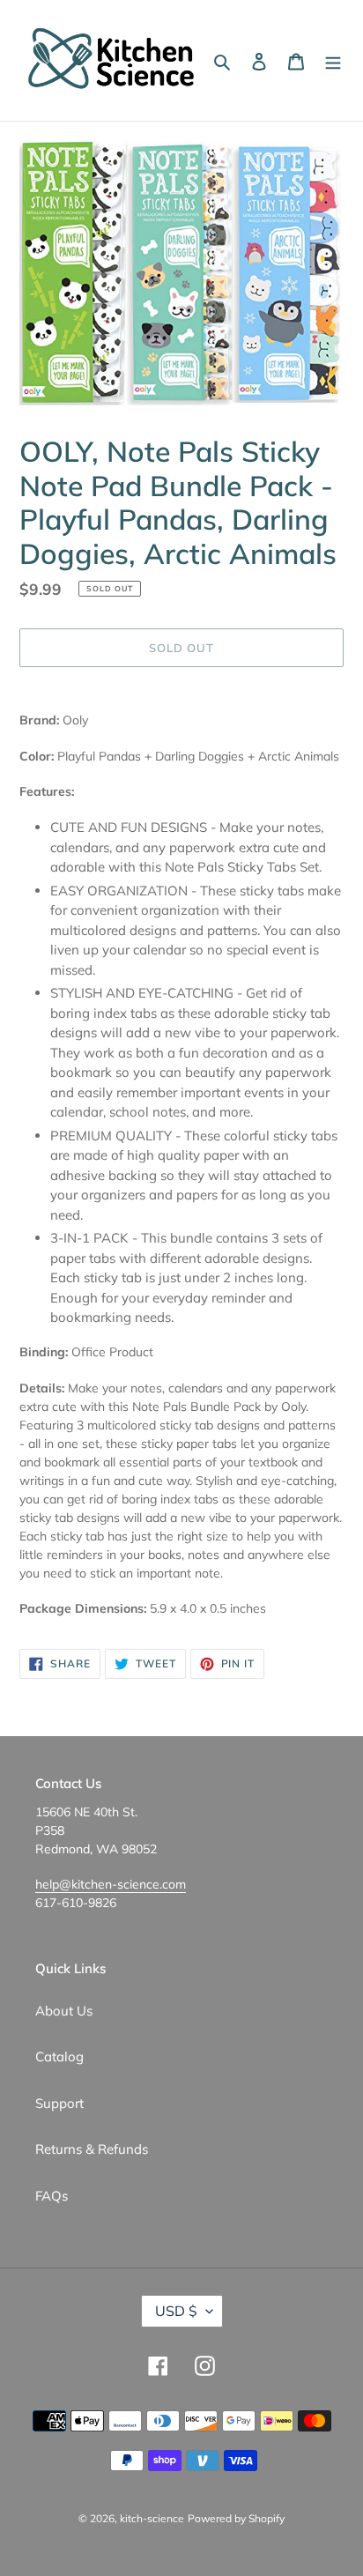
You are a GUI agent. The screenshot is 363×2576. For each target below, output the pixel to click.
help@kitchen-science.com (111, 1884)
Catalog (59, 2056)
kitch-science (152, 2518)
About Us (64, 2011)
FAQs (52, 2196)
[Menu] (333, 60)
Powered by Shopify (236, 2518)
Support (59, 2103)
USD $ (176, 2311)
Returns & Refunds (92, 2149)
